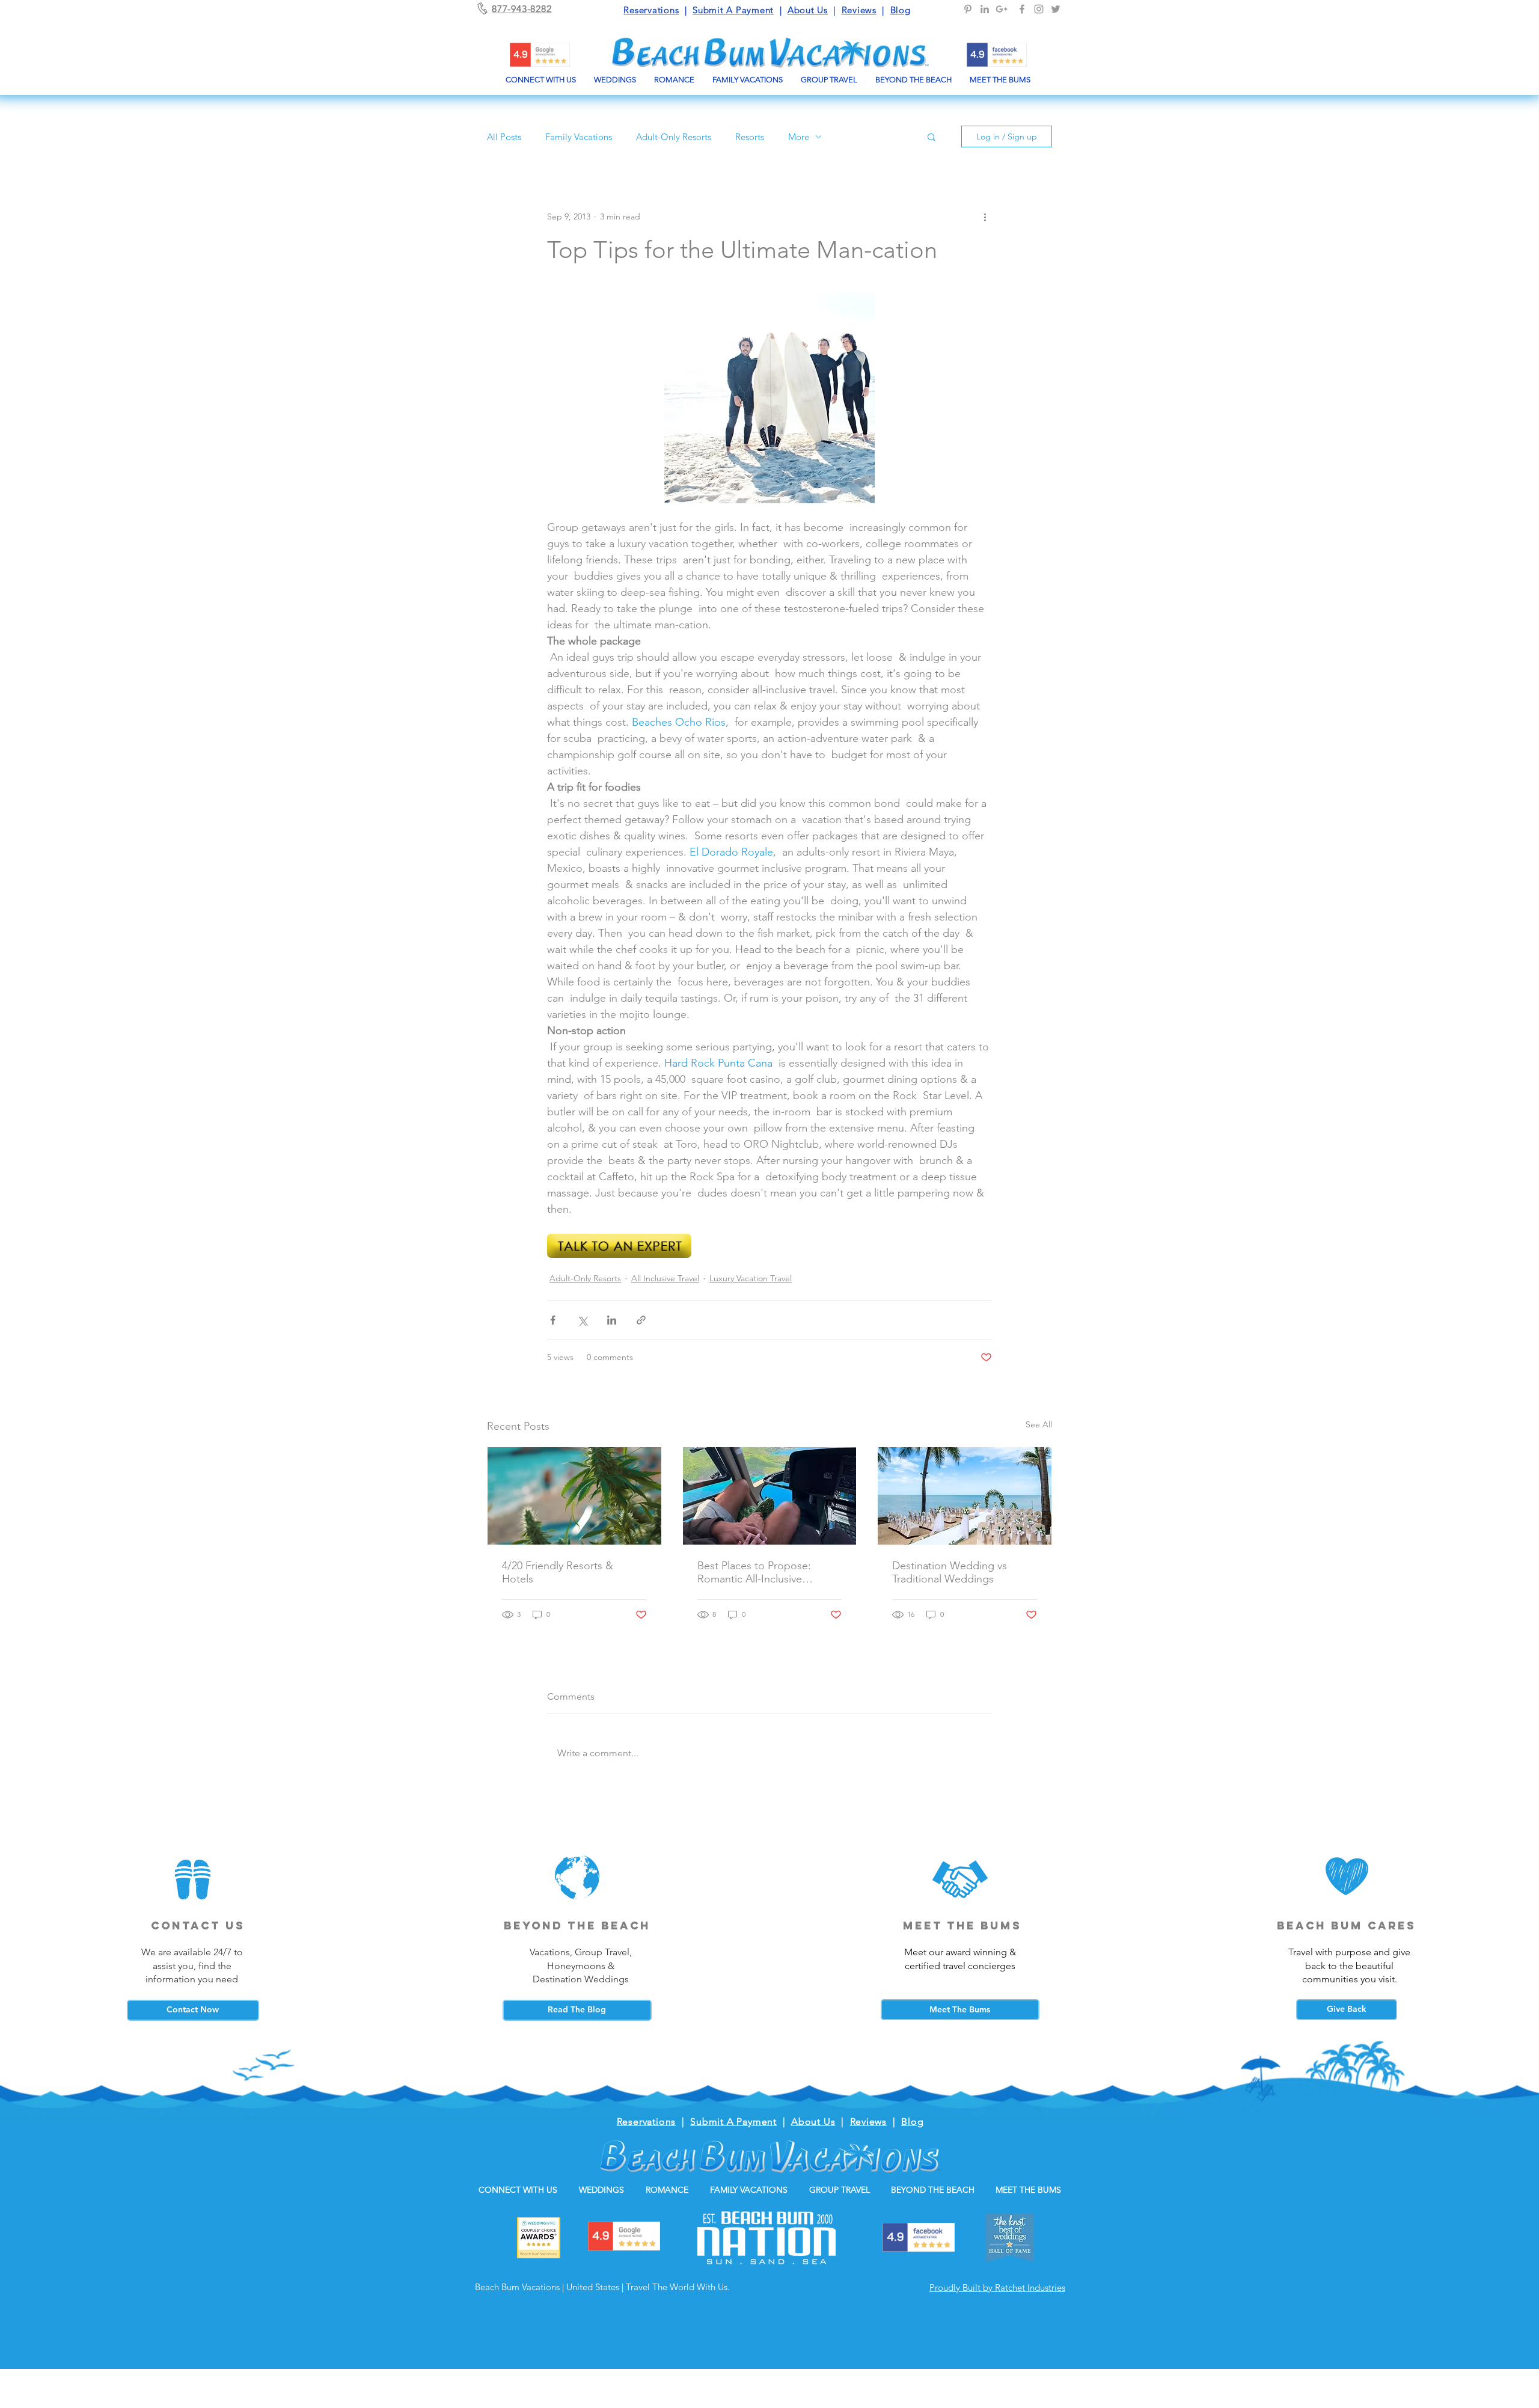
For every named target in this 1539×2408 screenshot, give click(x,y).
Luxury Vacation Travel (751, 1278)
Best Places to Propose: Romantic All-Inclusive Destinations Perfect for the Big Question (763, 1572)
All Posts (504, 137)
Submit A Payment (733, 10)
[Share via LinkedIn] (612, 1320)
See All (1039, 1424)
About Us (808, 10)
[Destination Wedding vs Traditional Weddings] (965, 1496)
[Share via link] (641, 1320)
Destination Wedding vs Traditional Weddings (950, 1572)
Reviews (859, 10)
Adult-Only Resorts (674, 137)
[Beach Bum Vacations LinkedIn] (985, 9)
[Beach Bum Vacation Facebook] (1022, 9)
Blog (901, 10)
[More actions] (985, 216)
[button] (932, 136)
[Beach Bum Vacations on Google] (1002, 9)
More (799, 137)
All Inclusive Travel (665, 1278)
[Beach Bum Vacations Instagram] (1039, 9)
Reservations (651, 10)
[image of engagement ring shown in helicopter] (770, 1496)
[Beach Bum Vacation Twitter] (1056, 9)
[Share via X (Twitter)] (582, 1320)
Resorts (750, 137)
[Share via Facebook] (553, 1320)
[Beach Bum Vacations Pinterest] (968, 9)
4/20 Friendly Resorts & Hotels (558, 1572)
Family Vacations (579, 137)
